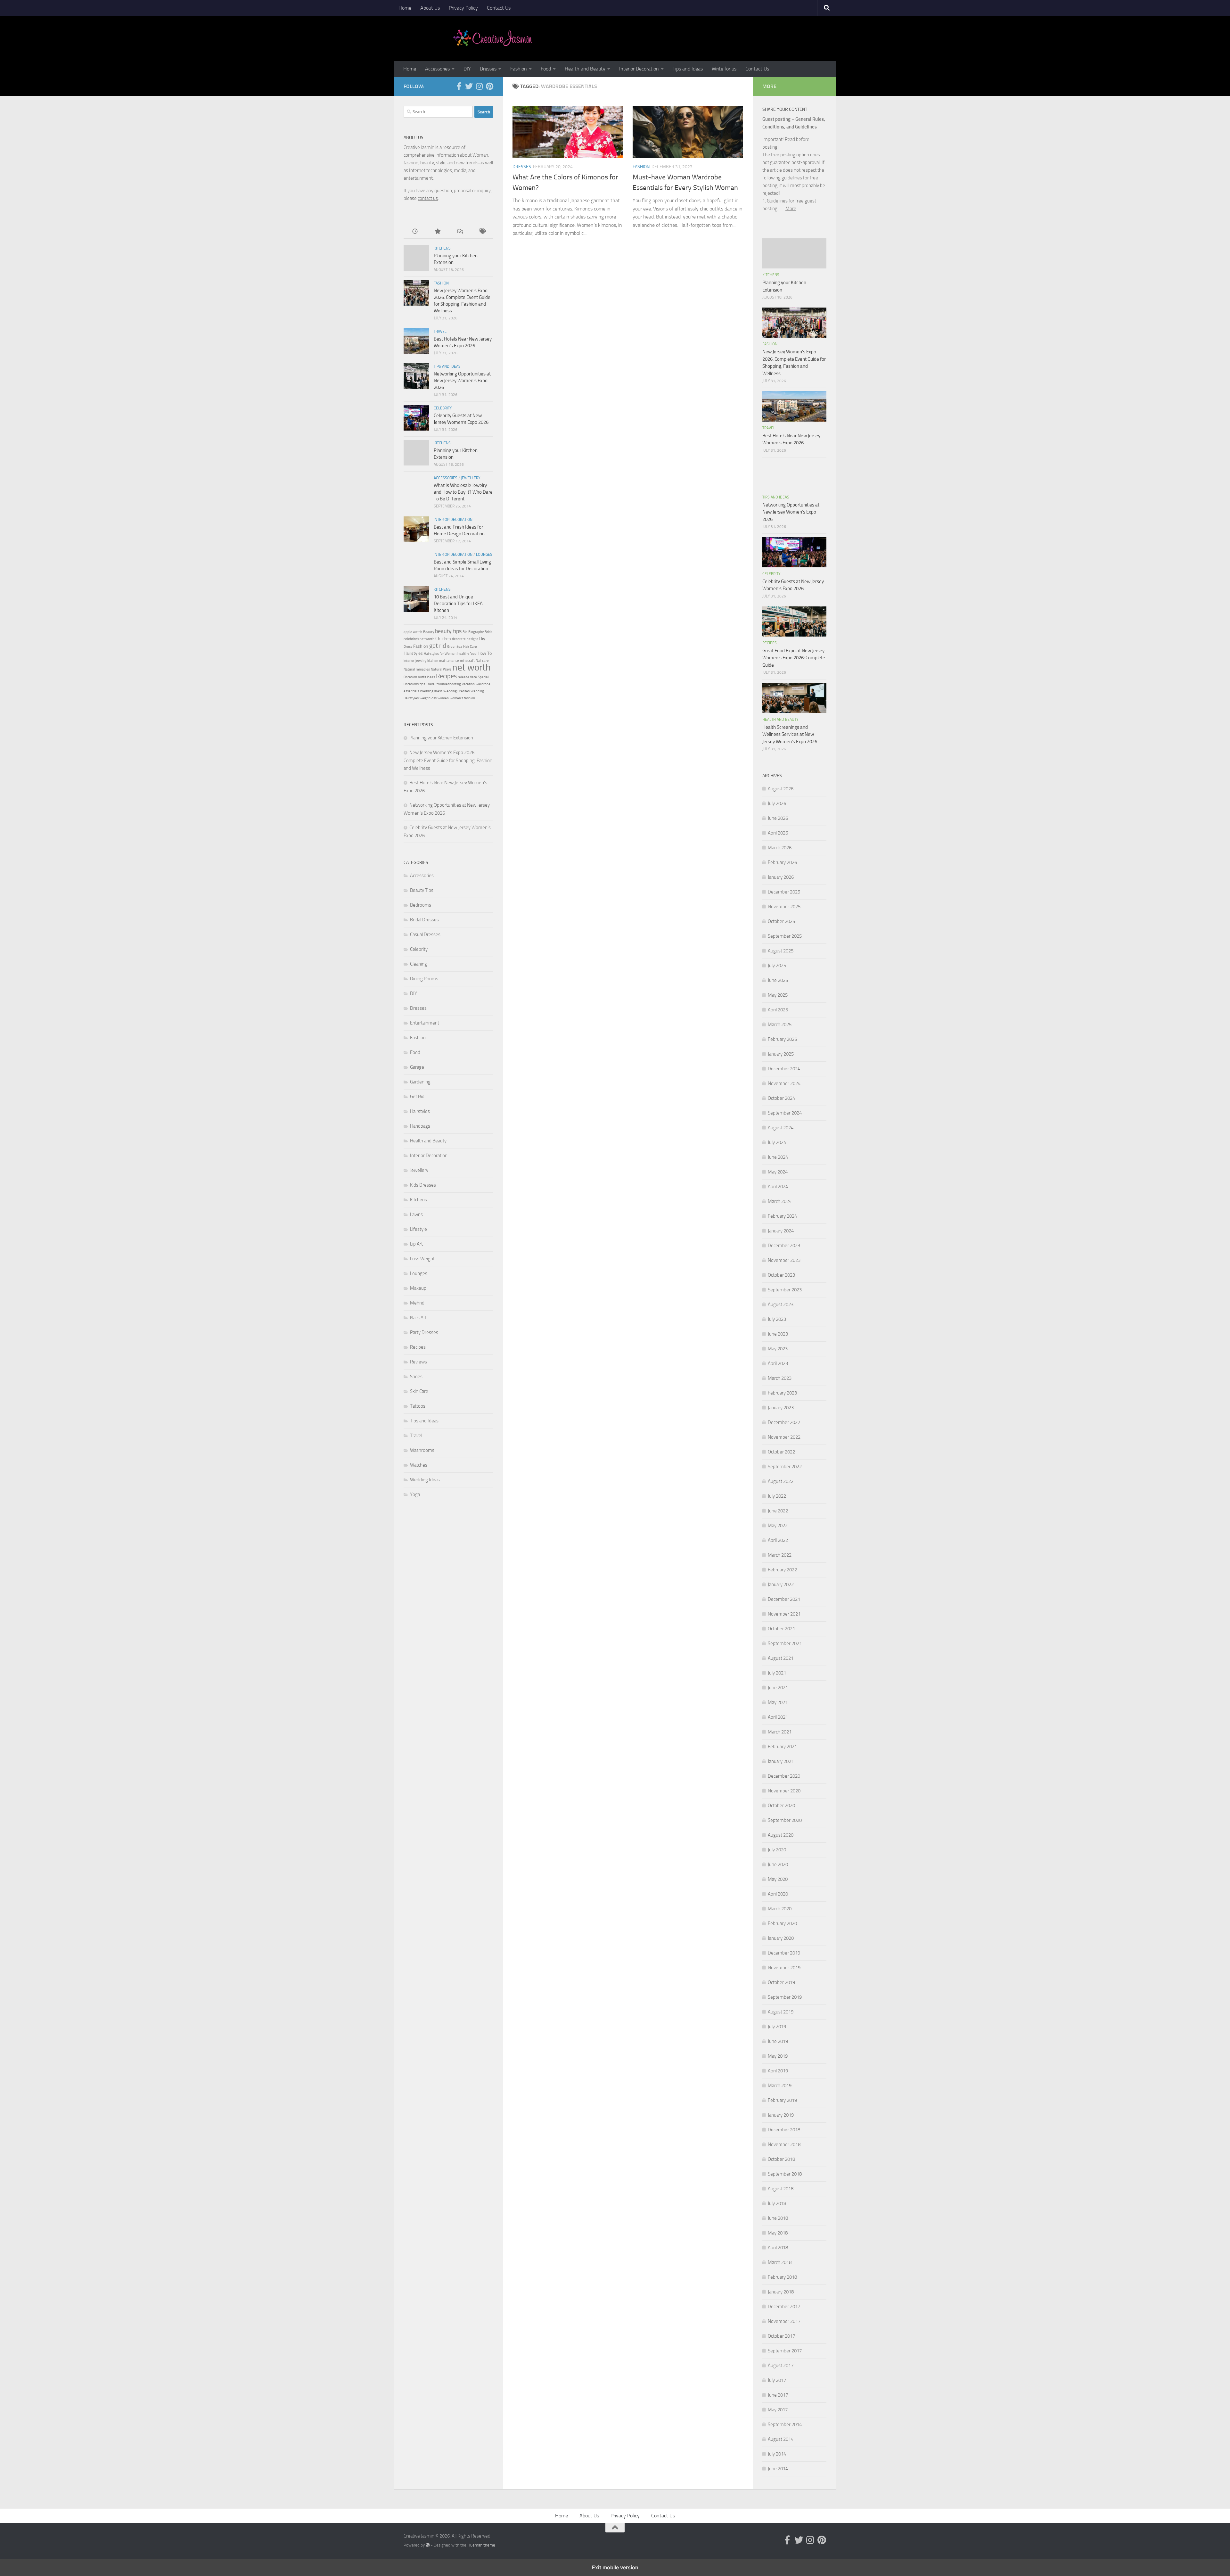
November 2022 (784, 1437)
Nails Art (418, 1318)
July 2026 (777, 803)
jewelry (421, 661)
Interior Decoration (639, 69)
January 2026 (781, 877)
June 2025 (778, 980)
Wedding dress (431, 691)
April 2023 (778, 1363)
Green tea (455, 647)
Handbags (420, 1126)
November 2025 (784, 907)
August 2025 (781, 951)
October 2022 (781, 1452)
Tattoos (418, 1406)
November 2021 (784, 1614)
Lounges (484, 555)
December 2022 (784, 1422)
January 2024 (781, 1231)
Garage (417, 1067)
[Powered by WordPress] (428, 2545)
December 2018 (784, 2130)
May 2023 (778, 1349)
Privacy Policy (463, 8)
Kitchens (442, 248)
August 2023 (781, 1304)
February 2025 (782, 1039)
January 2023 (781, 1408)
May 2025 (778, 995)
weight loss (428, 698)
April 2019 (778, 2071)
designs (472, 639)
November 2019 (784, 1968)
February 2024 (782, 1216)
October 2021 (781, 1629)
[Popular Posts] (437, 232)
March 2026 (780, 848)
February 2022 (782, 1570)
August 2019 (781, 2012)
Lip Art (416, 1244)
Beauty (429, 632)
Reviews (418, 1362)
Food (546, 69)
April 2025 (778, 1010)
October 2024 (781, 1098)
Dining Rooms (424, 979)
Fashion (519, 69)
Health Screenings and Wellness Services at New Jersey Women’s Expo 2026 (790, 734)
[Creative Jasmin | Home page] (493, 38)
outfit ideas (426, 677)
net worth (471, 667)
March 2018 (780, 2262)
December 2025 (784, 892)
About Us (430, 8)
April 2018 (778, 2248)
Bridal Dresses (424, 920)
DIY (467, 69)
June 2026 (778, 818)
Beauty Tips (422, 890)
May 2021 (778, 1702)
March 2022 (780, 1555)
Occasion (410, 677)
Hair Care (470, 647)
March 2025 (780, 1025)
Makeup (418, 1288)
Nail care (482, 661)
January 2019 (781, 2115)
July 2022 (777, 1496)
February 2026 (782, 862)
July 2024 (777, 1142)
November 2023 (784, 1260)
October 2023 (781, 1275)
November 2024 (784, 1083)
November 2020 (784, 1791)
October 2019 (781, 1982)
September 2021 (785, 1643)
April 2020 (778, 1894)
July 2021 (777, 1673)
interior (409, 661)
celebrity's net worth (419, 639)
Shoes (416, 1377)
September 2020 (785, 1820)
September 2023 (785, 1290)
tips (422, 684)
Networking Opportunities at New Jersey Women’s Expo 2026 (462, 381)
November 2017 (784, 2321)
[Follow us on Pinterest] (489, 86)
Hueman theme (481, 2545)
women (443, 698)
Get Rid (417, 1097)
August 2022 (781, 1481)
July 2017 (777, 2380)
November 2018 (784, 2144)
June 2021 (778, 1688)
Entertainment (425, 1023)
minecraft (467, 661)
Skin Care (419, 1391)
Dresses (488, 69)
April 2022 (778, 1540)
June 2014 (778, 2469)
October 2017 (781, 2336)
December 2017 (784, 2307)
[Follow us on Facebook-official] (459, 86)
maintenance (449, 661)
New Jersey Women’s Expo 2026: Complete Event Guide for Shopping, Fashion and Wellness (448, 760)
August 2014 (781, 2439)
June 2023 (778, 1334)
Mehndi (418, 1303)
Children (443, 639)
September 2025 (785, 936)
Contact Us (499, 8)
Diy (482, 639)
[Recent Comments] (460, 232)
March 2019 (780, 2086)
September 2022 (785, 1467)
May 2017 (778, 2410)
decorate (459, 639)
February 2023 (782, 1393)
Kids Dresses (423, 1185)
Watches (419, 1465)
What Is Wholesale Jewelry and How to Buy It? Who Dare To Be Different (463, 492)
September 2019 (785, 1997)
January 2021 (781, 1761)
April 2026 (778, 833)
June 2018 (778, 2218)
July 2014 (777, 2454)
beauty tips (448, 631)
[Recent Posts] (415, 232)
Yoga (415, 1494)
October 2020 (781, 1806)
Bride (489, 632)
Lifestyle (418, 1229)
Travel (440, 332)
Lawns (416, 1214)
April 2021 (778, 1717)
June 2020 (778, 1864)
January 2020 (781, 1938)
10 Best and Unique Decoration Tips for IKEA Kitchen (458, 604)
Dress (408, 647)
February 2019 (782, 2100)
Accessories (437, 69)
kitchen (433, 661)
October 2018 (781, 2159)
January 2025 (781, 1054)
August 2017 (781, 2366)
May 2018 (778, 2233)
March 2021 (780, 1732)
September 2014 (785, 2424)
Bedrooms (421, 905)
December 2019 (784, 1953)
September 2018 (785, 2174)
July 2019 (777, 2027)
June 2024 (778, 1157)
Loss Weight (422, 1259)
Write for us (724, 69)
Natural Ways (441, 669)
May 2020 (778, 1879)
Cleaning (418, 964)
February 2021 (782, 1747)
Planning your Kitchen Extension (441, 738)
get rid (438, 646)
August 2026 (781, 789)
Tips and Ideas (688, 69)
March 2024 (780, 1201)
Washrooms (422, 1450)
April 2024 (778, 1187)
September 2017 (785, 2351)
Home (405, 8)
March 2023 (780, 1378)
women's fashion (462, 698)
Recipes (446, 676)
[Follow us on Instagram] (479, 86)
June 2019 (778, 2041)
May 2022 (778, 1526)
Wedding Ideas (425, 1480)
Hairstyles (413, 653)
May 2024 (778, 1172)
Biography (476, 632)
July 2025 (777, 966)
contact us (428, 198)
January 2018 (781, 2292)
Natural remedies (417, 669)
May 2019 (778, 2056)
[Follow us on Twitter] (469, 86)
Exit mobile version (615, 2567)
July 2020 (777, 1850)
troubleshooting (449, 684)
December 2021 (784, 1599)
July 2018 (777, 2203)
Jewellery (471, 478)
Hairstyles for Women (440, 654)
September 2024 (785, 1113)
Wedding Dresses (456, 691)
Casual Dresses (425, 934)
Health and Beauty (585, 69)
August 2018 (781, 2189)
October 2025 (781, 921)
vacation (468, 684)
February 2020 (782, 1923)
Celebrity (443, 408)
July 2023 (777, 1319)
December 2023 (784, 1246)
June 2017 (778, 2395)
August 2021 (781, 1658)
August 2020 (781, 1835)
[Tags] (482, 232)
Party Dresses (424, 1332)
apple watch (413, 632)
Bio (465, 632)
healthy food (467, 654)
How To (485, 653)
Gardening (420, 1082)
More (791, 209)
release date (467, 677)
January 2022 (781, 1584)
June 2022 (778, 1511)
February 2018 (782, 2277)
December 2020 (784, 1776)
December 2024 (784, 1069)
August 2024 (781, 1128)
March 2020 (780, 1909)
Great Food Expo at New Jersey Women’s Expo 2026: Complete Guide (794, 658)
